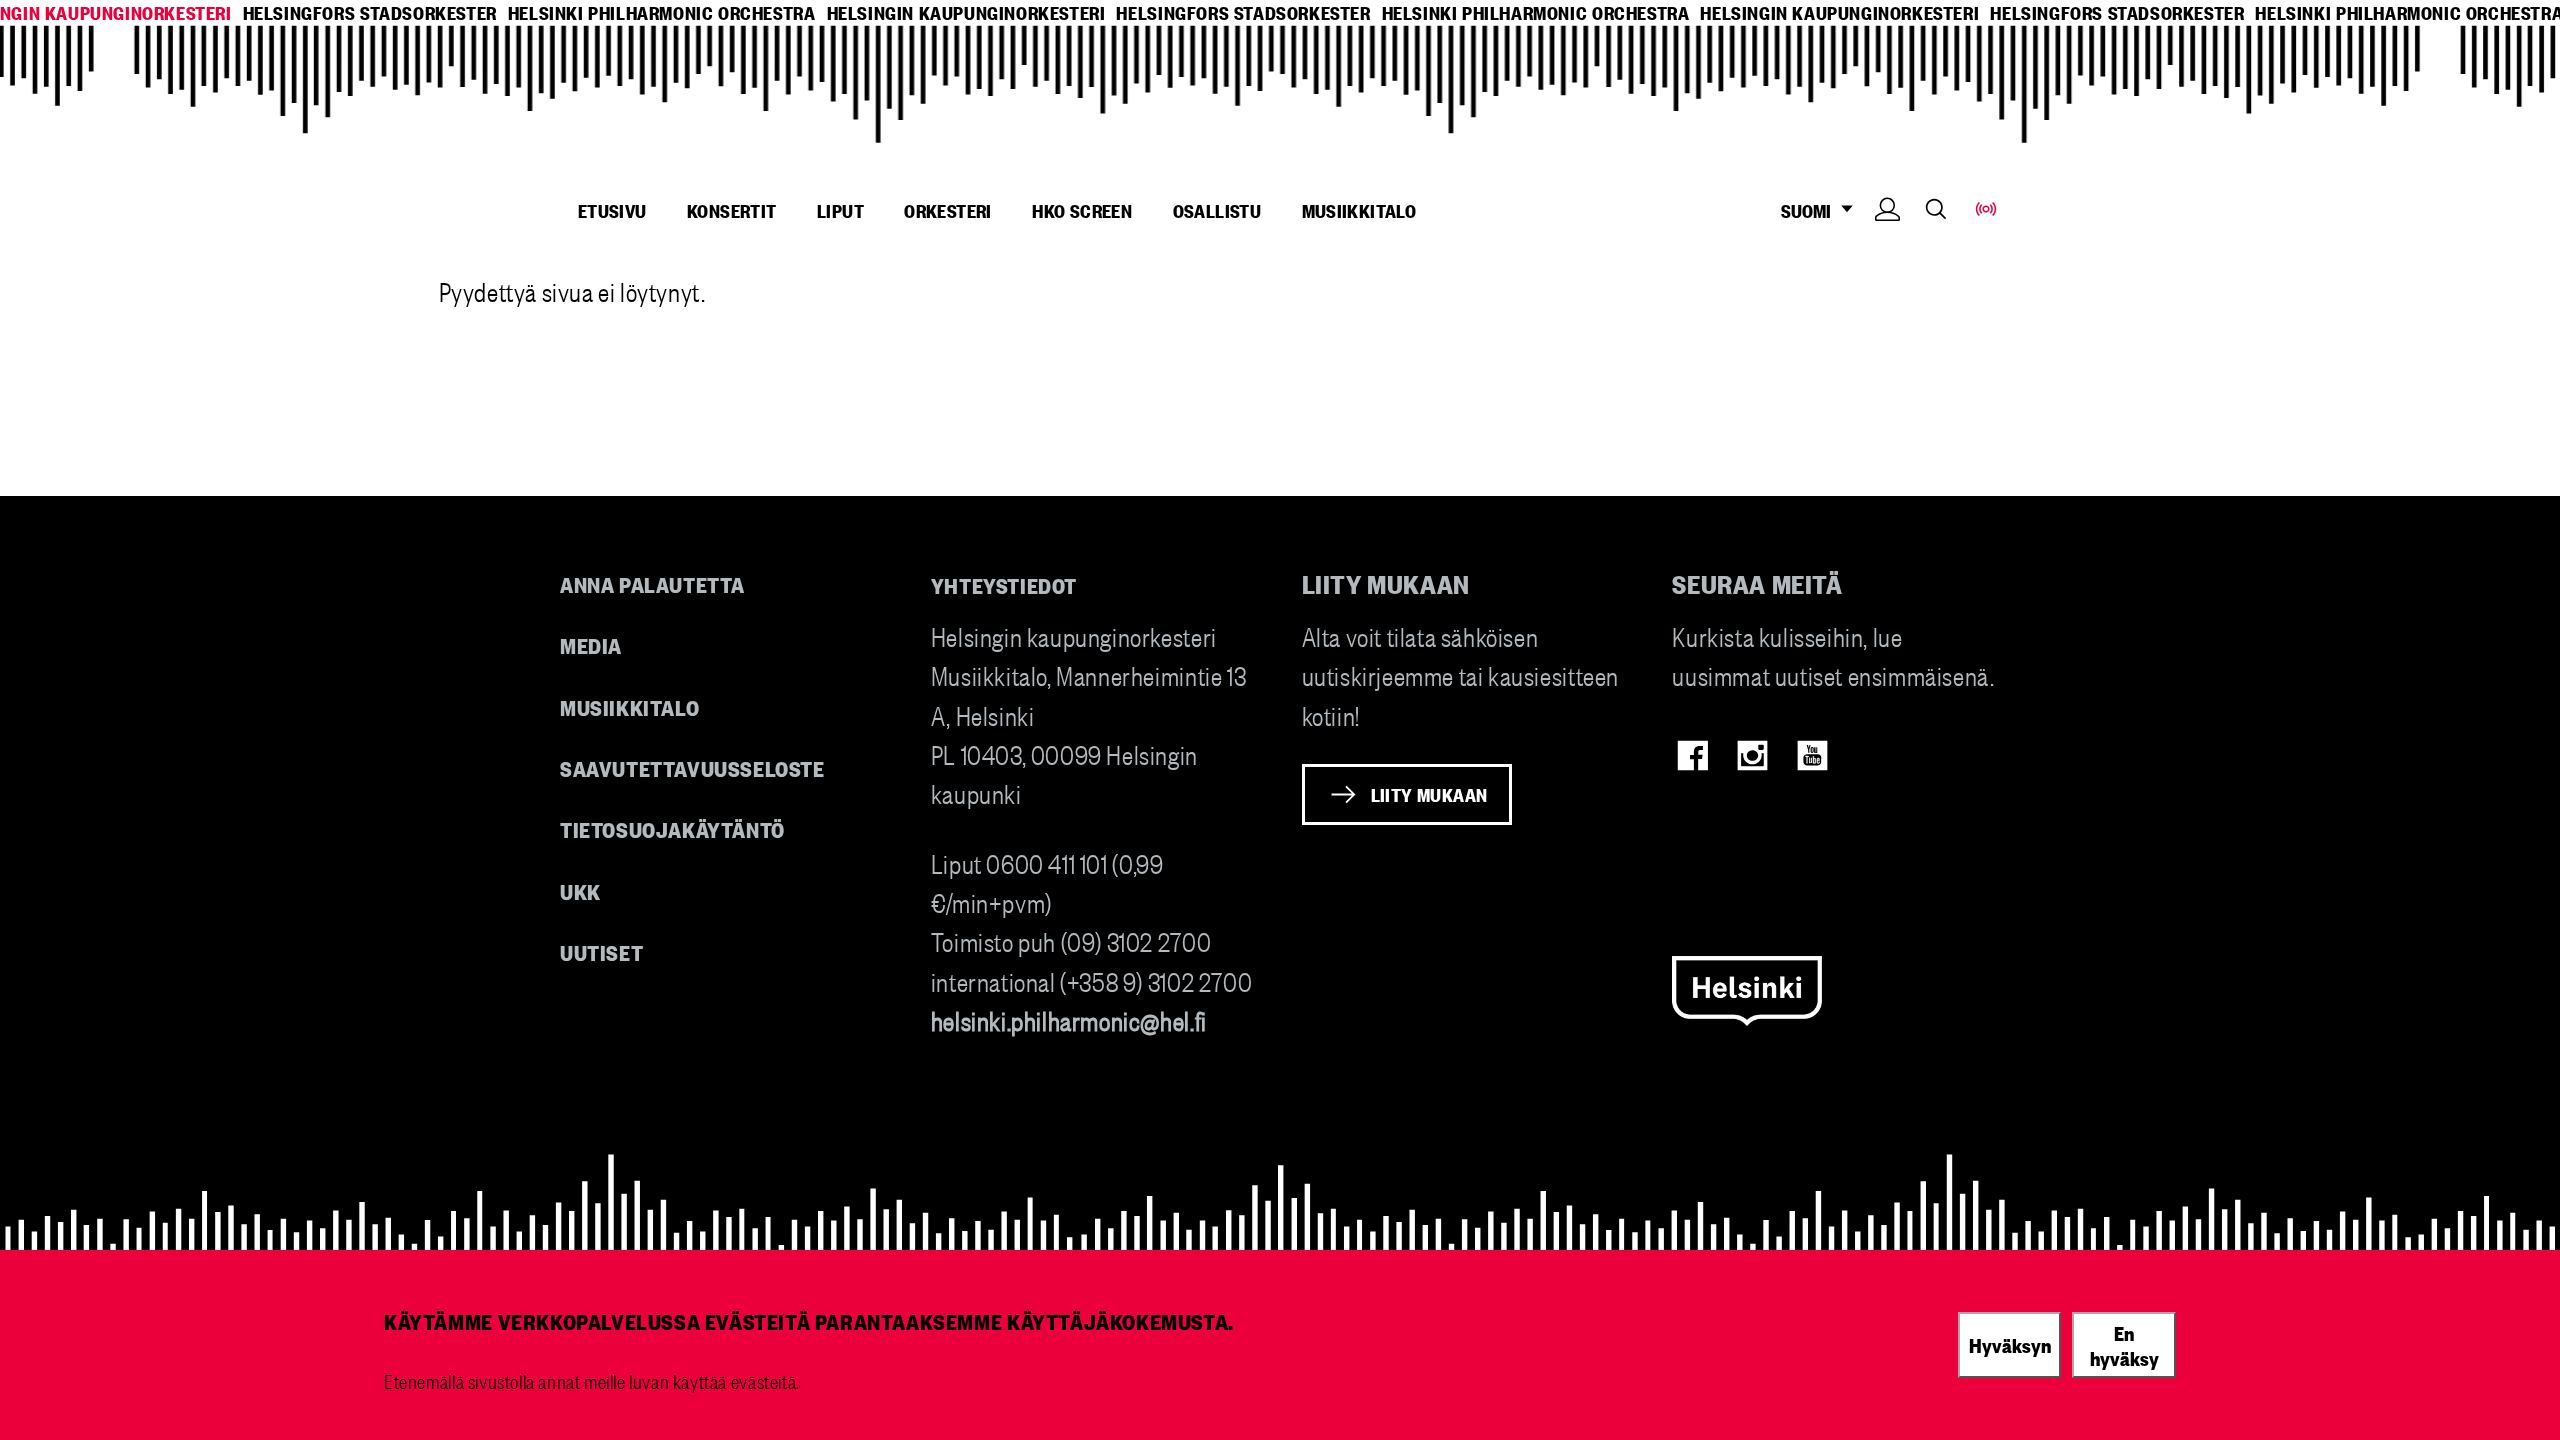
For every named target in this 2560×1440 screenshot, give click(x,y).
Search (1936, 208)
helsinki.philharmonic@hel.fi (1069, 1019)
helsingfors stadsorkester (370, 12)
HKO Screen (1082, 210)
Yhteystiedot (1004, 584)
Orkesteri (948, 210)
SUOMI (1816, 210)
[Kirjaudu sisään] (1887, 239)
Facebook (1692, 755)
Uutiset (601, 951)
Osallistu (1217, 210)
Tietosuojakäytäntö (672, 828)
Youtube (1812, 755)
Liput (840, 210)
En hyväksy (2124, 1344)
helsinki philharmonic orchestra (662, 12)
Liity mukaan (1429, 794)
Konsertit (732, 210)
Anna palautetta (652, 583)
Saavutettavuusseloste (692, 767)
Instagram (1752, 755)
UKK (580, 890)
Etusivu (612, 210)
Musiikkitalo (1359, 210)
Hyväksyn (2010, 1344)
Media (591, 644)
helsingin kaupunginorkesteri (966, 12)
